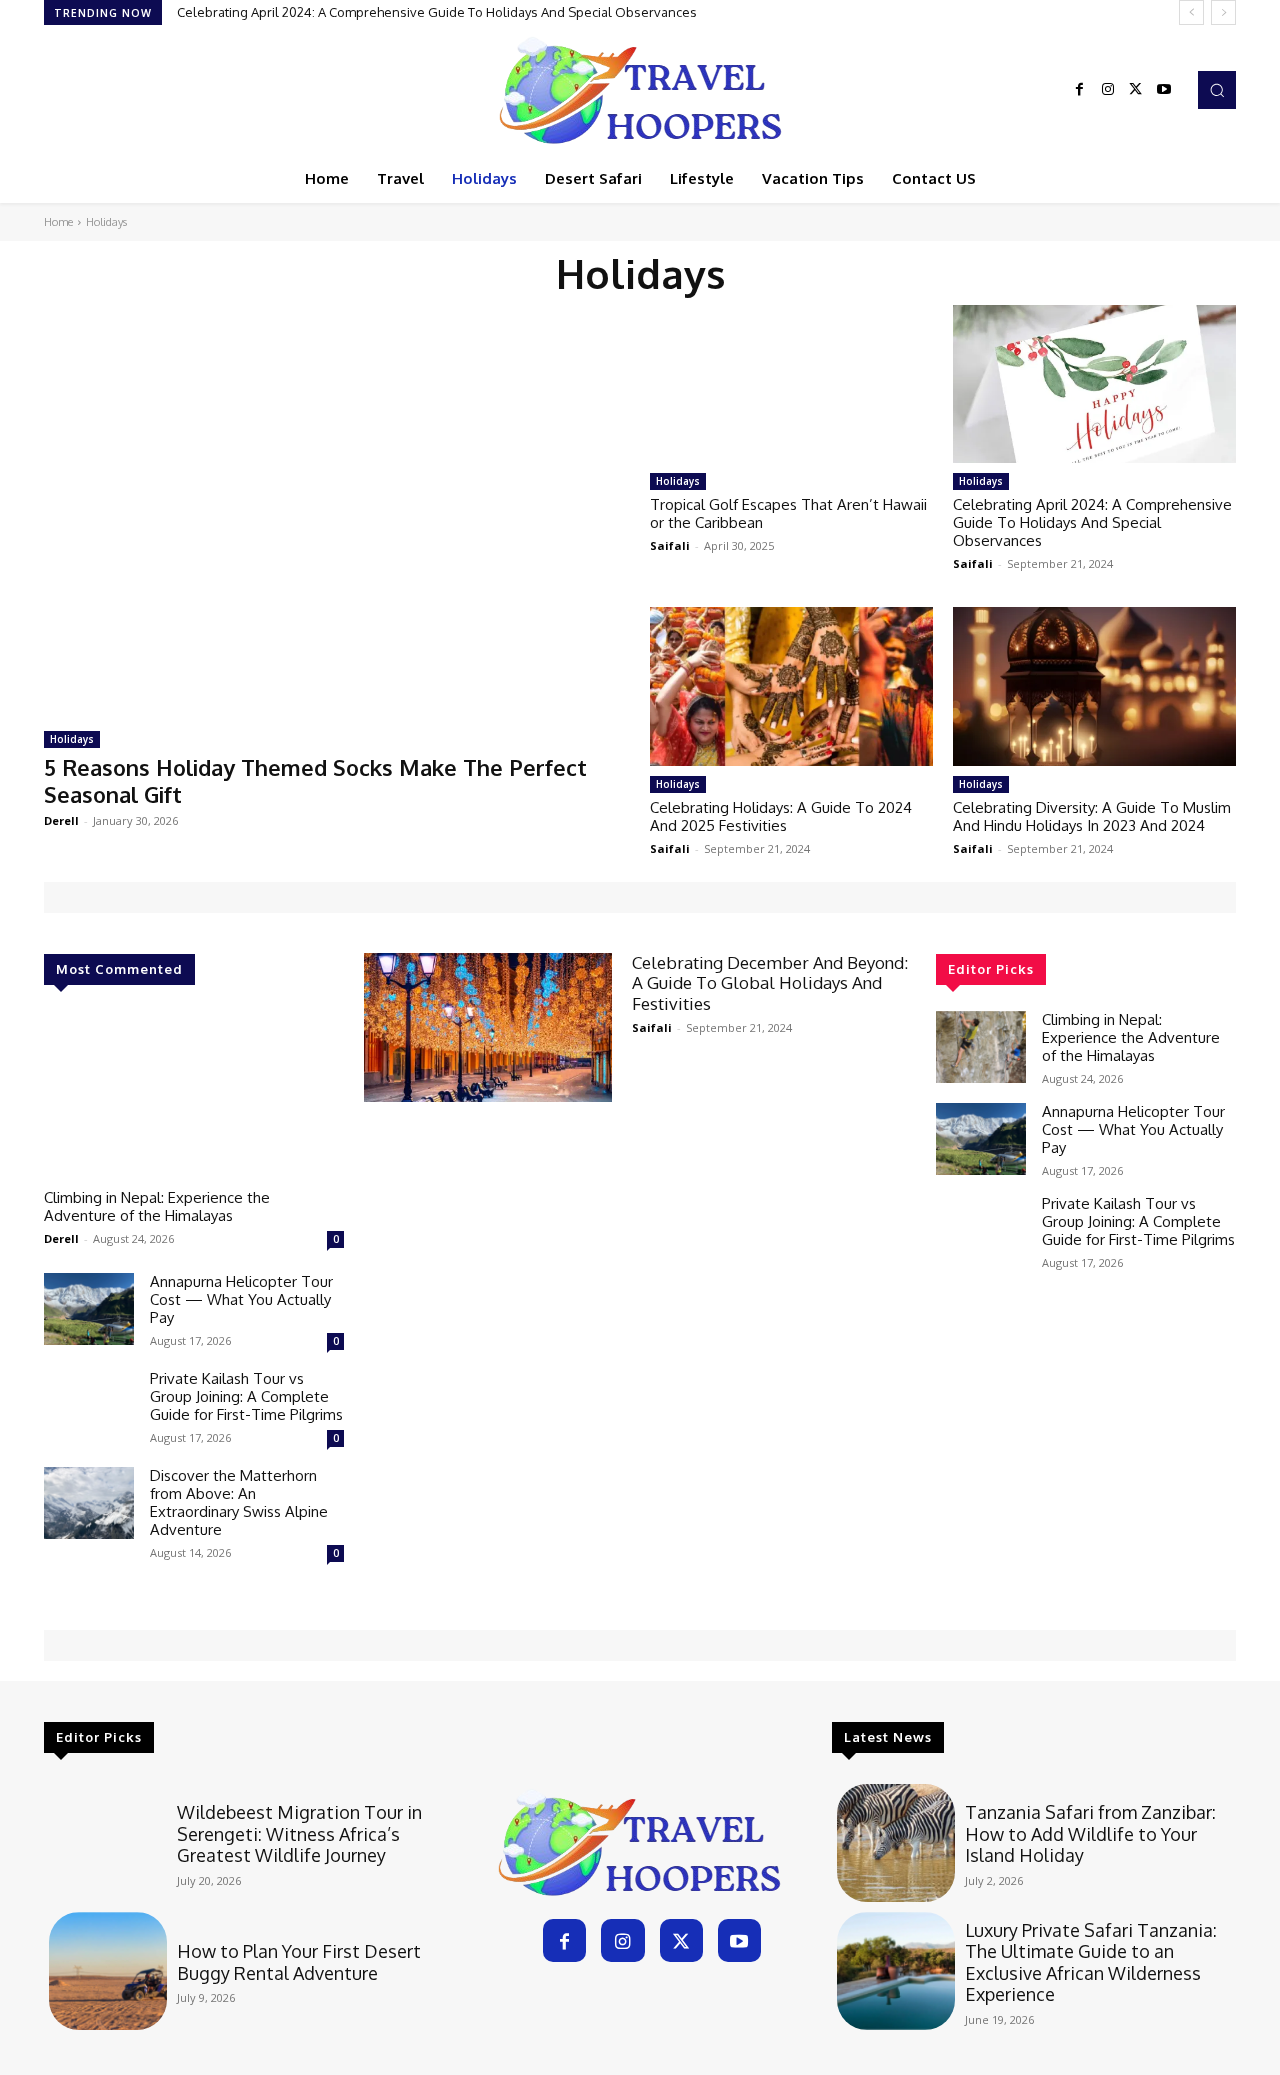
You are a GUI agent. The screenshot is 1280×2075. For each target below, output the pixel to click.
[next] (1223, 12)
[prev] (1191, 12)
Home (58, 222)
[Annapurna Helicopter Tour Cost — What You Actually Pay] (89, 1309)
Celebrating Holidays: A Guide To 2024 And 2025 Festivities (781, 816)
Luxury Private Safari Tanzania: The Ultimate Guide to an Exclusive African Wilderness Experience (1091, 1962)
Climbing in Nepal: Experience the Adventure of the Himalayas (157, 1206)
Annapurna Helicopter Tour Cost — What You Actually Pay (241, 1299)
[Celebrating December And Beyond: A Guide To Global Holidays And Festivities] (488, 1027)
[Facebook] (1080, 90)
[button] (1217, 90)
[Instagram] (1108, 90)
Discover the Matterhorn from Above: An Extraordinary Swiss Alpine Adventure (239, 1502)
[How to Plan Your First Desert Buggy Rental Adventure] (108, 1971)
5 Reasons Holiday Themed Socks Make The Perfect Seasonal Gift (315, 780)
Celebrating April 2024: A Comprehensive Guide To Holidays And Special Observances (437, 12)
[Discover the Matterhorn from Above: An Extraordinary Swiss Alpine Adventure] (89, 1503)
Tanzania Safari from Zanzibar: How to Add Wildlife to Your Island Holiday (1090, 1833)
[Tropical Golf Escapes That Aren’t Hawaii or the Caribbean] (791, 384)
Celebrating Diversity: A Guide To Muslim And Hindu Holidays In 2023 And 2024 (1092, 816)
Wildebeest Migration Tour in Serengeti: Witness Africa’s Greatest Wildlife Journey (299, 1833)
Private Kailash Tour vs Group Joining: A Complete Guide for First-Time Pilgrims (246, 1396)
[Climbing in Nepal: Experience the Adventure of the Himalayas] (194, 1095)
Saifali (670, 545)
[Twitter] (1136, 90)
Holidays (72, 739)
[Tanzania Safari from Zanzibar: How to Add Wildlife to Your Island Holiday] (896, 1843)
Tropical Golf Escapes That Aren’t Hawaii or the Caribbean (788, 513)
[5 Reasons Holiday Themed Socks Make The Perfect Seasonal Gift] (337, 510)
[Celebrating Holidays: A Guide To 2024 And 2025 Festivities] (791, 686)
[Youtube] (1164, 90)
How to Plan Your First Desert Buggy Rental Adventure (299, 1962)
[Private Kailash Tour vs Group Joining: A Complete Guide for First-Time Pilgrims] (89, 1406)
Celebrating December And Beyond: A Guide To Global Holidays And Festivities (770, 983)
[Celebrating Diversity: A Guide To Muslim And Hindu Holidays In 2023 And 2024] (1094, 686)
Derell (61, 820)
